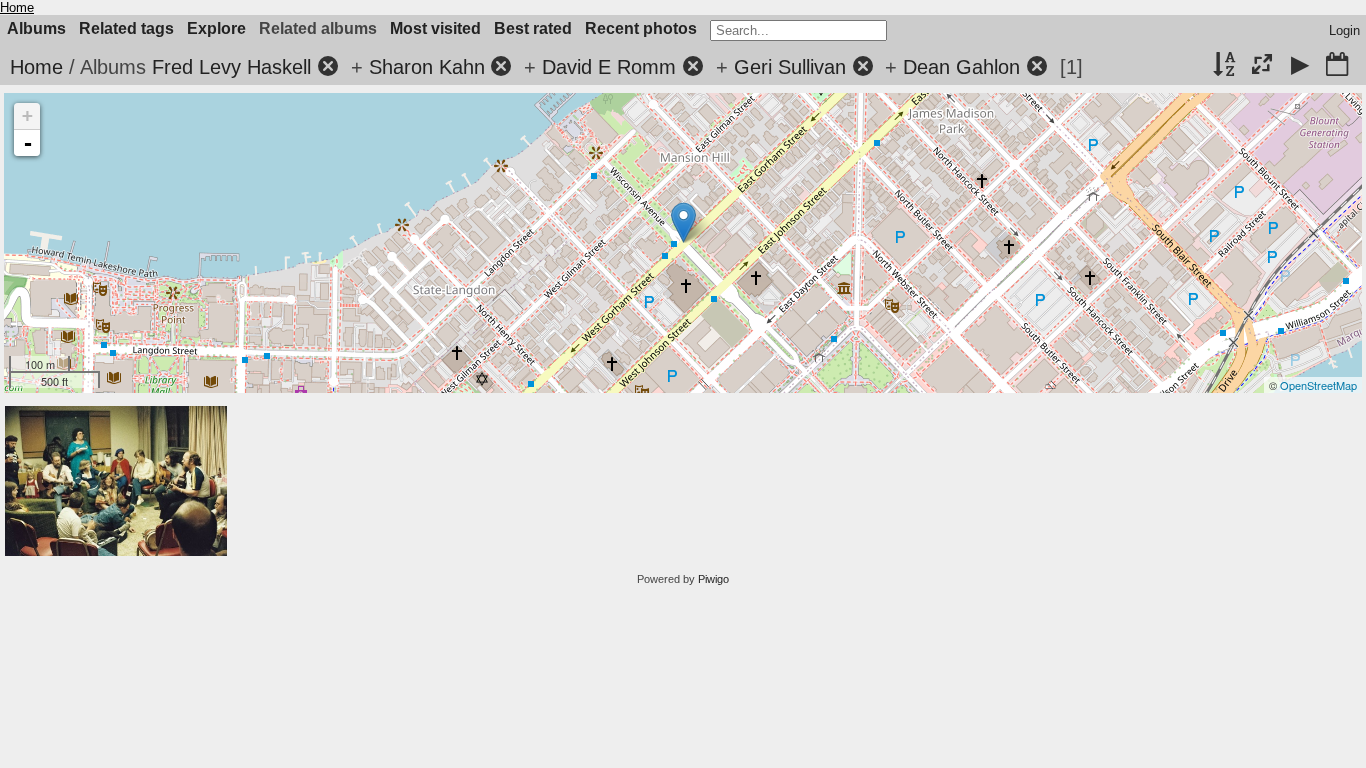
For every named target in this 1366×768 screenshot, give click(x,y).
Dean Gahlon (961, 67)
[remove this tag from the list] (328, 67)
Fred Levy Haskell (231, 67)
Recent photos (641, 28)
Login (1344, 30)
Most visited (435, 28)
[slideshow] (1300, 66)
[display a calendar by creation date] (1337, 66)
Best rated (533, 28)
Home (17, 7)
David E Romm (609, 67)
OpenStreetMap (1318, 385)
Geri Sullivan (790, 67)
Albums (36, 28)
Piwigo (713, 579)
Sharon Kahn (427, 67)
